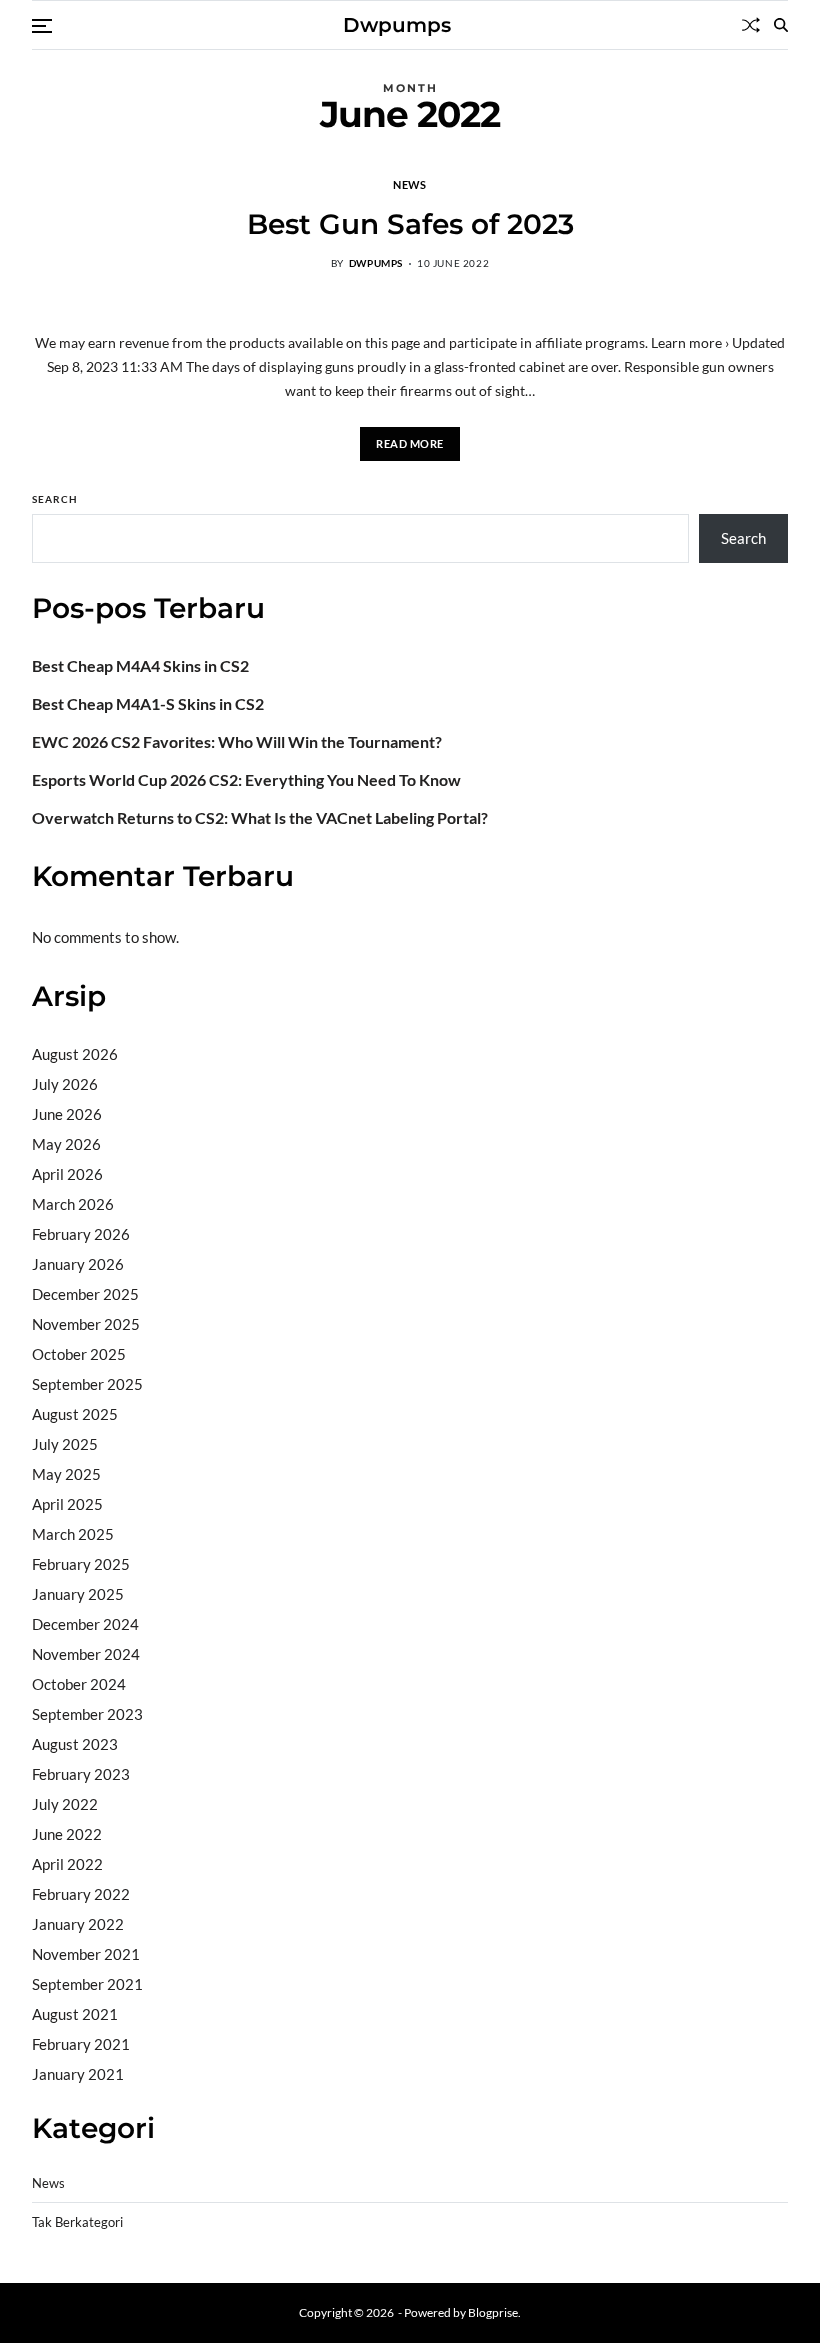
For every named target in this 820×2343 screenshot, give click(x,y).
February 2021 (81, 2044)
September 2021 (87, 1984)
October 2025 (79, 1354)
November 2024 (86, 1654)
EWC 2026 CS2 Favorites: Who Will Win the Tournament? (237, 742)
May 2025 (66, 1474)
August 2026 (75, 1054)
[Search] (781, 25)
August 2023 (75, 1744)
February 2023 (81, 1774)
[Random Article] (751, 25)
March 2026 (73, 1204)
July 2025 (65, 1444)
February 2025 (81, 1564)
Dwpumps (397, 25)
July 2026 (65, 1084)
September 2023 (87, 1714)
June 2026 (67, 1114)
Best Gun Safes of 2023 (410, 224)
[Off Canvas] (42, 26)
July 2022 (65, 1804)
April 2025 (67, 1504)
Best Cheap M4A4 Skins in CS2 (140, 666)
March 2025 (73, 1534)
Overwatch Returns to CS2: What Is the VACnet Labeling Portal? (260, 818)
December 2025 (85, 1294)
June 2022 (67, 1834)
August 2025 (75, 1414)
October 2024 (79, 1684)
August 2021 (75, 2014)
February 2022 (81, 1894)
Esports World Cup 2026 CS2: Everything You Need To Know (246, 780)
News (409, 184)
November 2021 (86, 1954)
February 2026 (81, 1234)
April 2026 (67, 1174)
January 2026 (78, 1264)
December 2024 (85, 1624)
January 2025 (78, 1594)
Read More (410, 443)
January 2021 (78, 2074)
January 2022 (78, 1924)
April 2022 (67, 1864)
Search (55, 499)
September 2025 (87, 1384)
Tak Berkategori (77, 2222)
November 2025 (86, 1324)
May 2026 (66, 1144)
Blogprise (493, 2312)
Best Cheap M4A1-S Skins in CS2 (148, 704)
